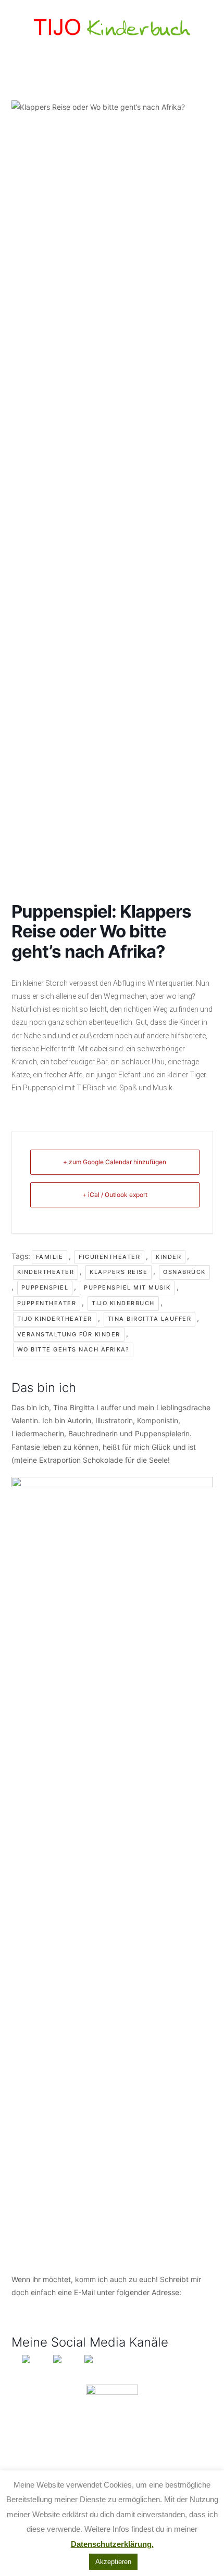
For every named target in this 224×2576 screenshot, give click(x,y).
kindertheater (46, 1272)
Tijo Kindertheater (55, 1319)
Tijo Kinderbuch (123, 1303)
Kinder (169, 1257)
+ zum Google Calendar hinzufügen (115, 1162)
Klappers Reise (119, 1272)
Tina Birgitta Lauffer (150, 1319)
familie (50, 1257)
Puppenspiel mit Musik (127, 1287)
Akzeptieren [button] (113, 2562)
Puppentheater (47, 1303)
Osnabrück (184, 1272)
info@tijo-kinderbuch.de (52, 2305)
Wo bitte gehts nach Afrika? (73, 1349)
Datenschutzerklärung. (112, 2544)
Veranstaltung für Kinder (69, 1334)
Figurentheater (109, 1257)
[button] (112, 71)
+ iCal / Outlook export (115, 1195)
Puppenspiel (45, 1287)
